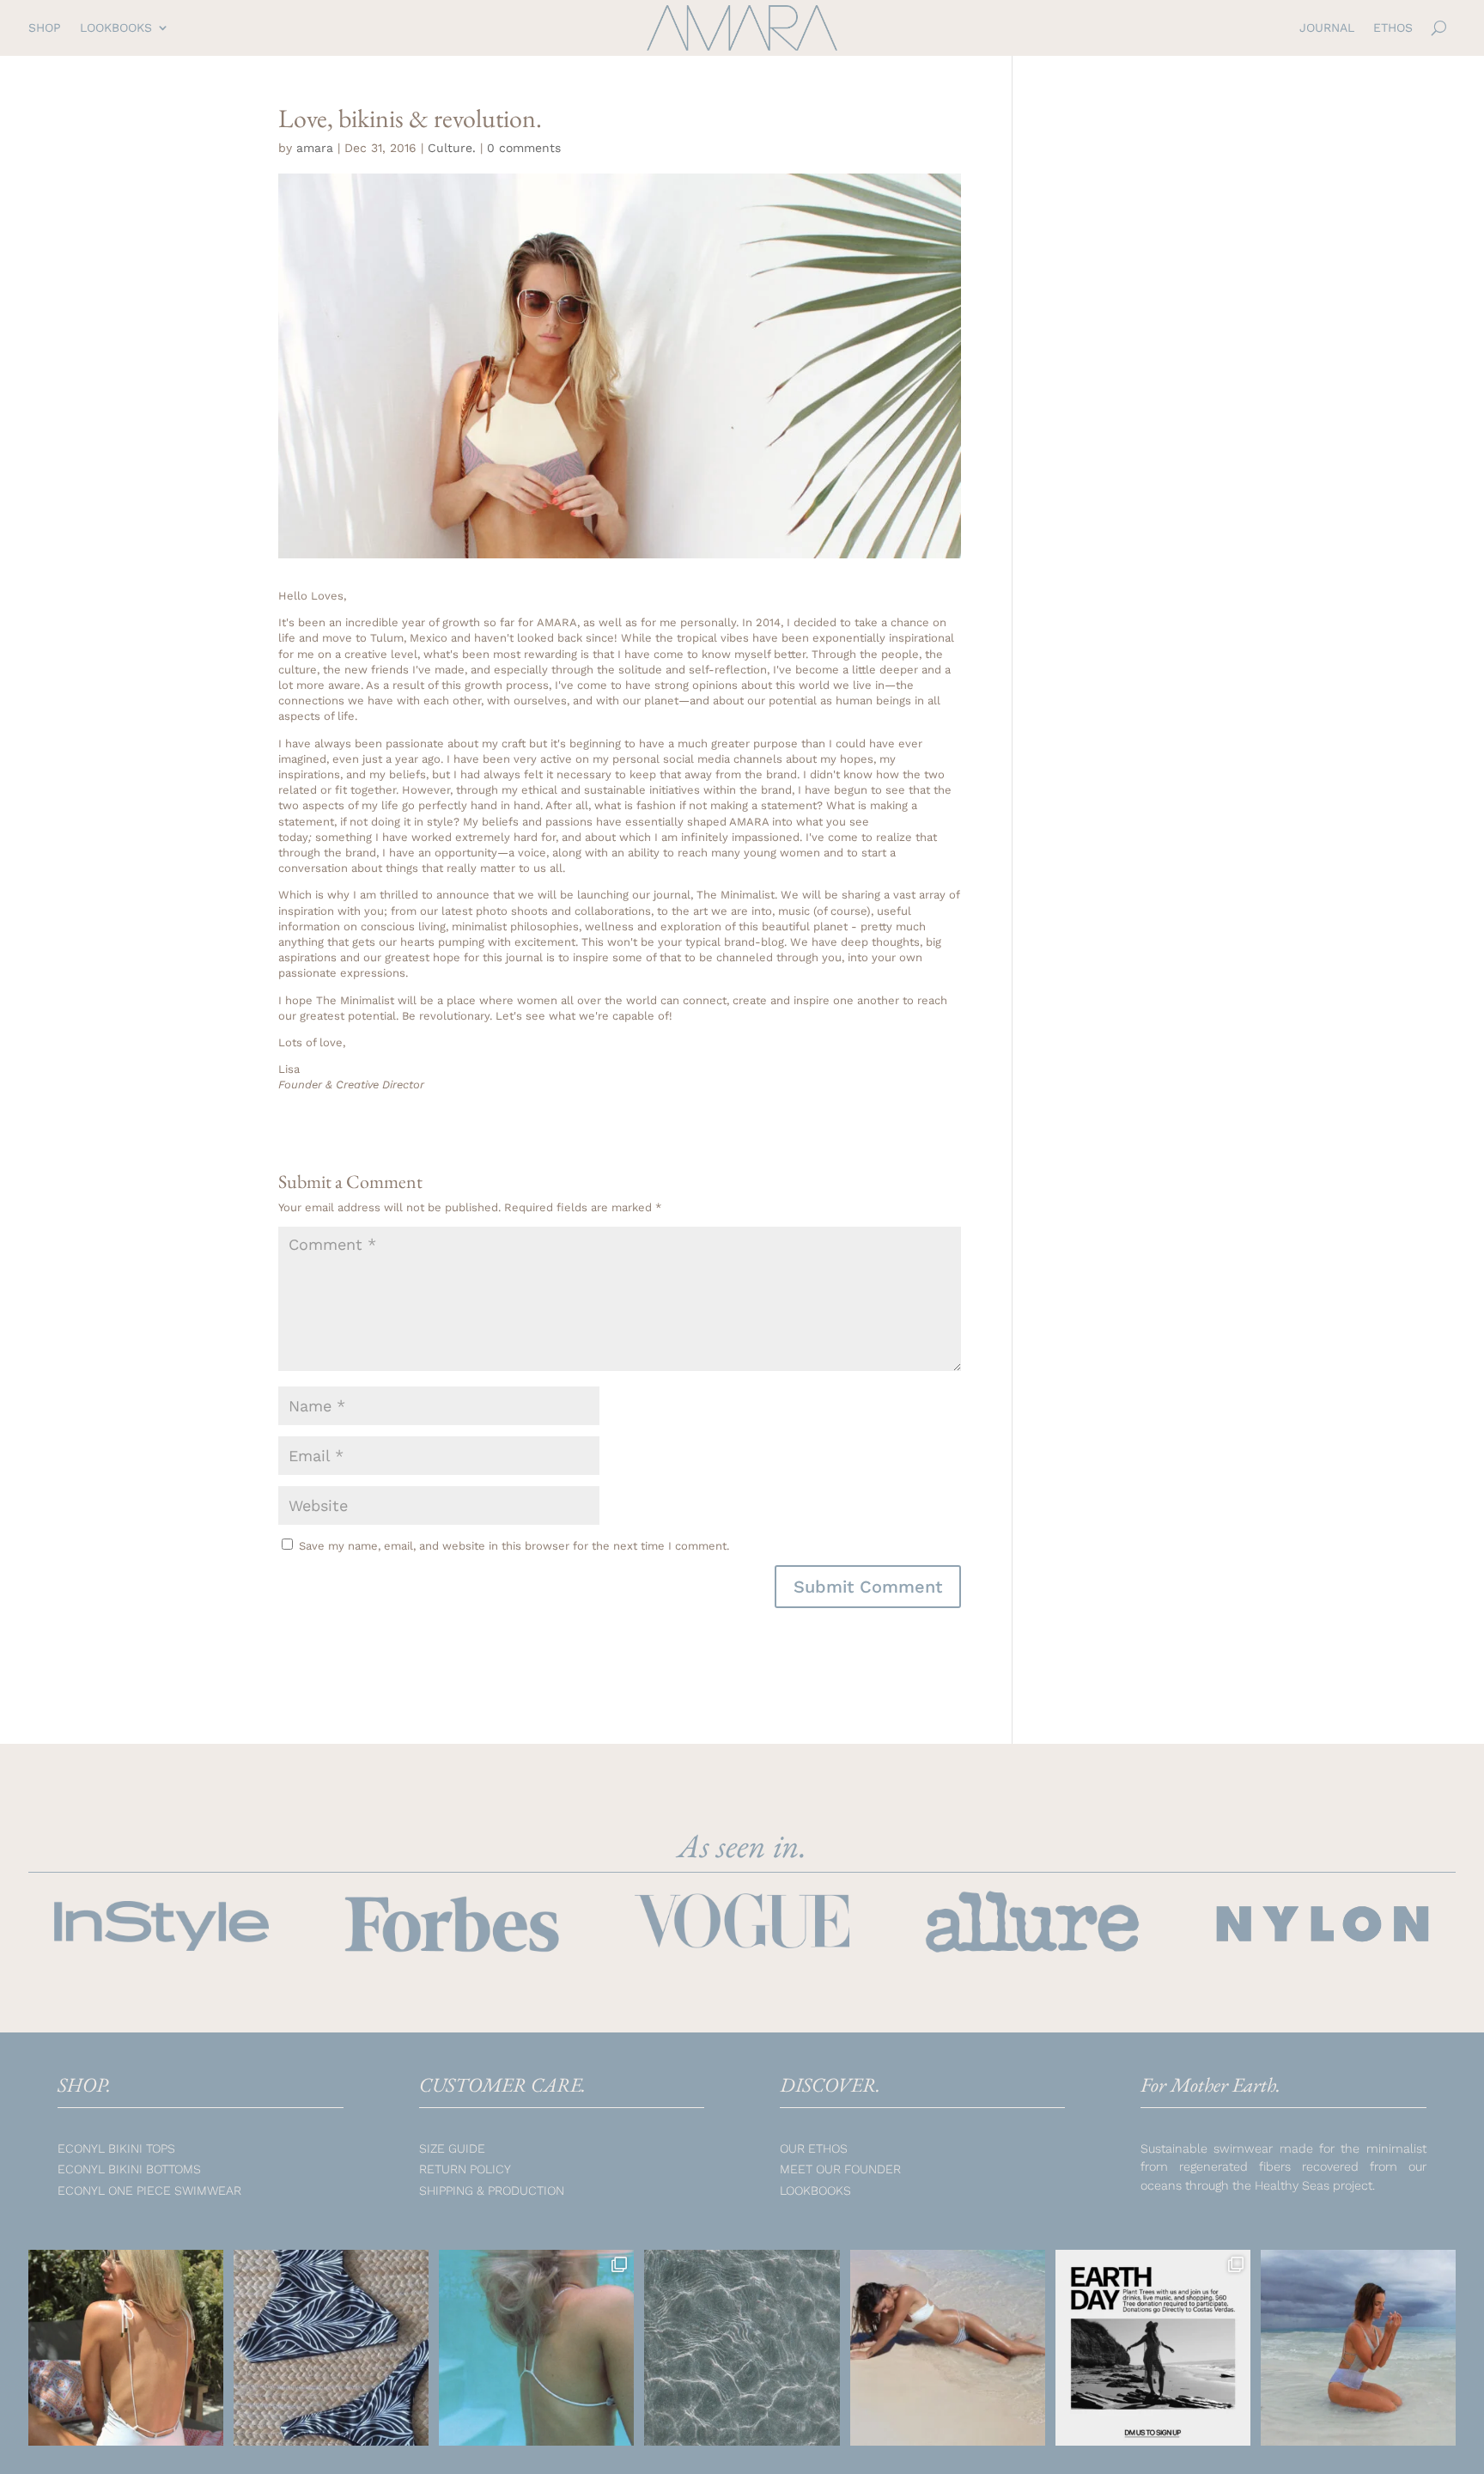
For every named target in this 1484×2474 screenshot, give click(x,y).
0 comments (524, 148)
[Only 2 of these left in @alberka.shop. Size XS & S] (1358, 2347)
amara (315, 148)
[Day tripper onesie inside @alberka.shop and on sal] (126, 2347)
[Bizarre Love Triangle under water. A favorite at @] (536, 2347)
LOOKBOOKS (116, 28)
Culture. (452, 148)
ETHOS (1393, 28)
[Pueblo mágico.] (742, 2347)
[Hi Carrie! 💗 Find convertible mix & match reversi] (948, 2347)
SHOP (45, 28)
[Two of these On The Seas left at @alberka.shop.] (331, 2347)
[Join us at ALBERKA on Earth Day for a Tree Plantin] (1153, 2347)
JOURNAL (1327, 28)
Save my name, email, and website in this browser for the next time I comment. (514, 1546)
